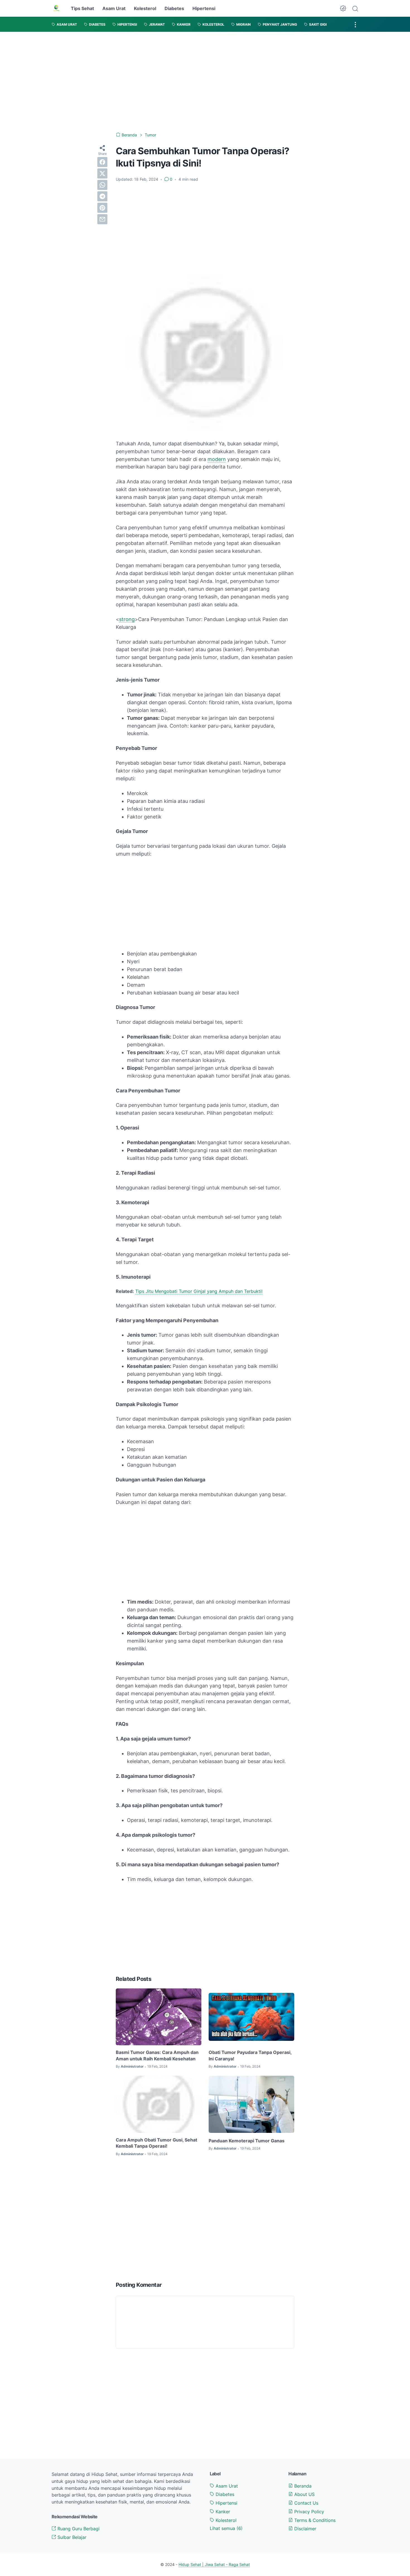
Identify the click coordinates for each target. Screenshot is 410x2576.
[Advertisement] (205, 82)
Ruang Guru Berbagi (78, 2529)
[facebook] (102, 162)
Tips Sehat (82, 8)
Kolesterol (145, 8)
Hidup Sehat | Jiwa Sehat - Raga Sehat (214, 2564)
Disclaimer (305, 2529)
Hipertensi (204, 8)
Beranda (302, 2486)
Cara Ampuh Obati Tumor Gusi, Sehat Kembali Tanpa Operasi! (156, 2143)
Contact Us (306, 2503)
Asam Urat (114, 8)
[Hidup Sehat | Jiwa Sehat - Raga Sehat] (56, 8)
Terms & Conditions (314, 2520)
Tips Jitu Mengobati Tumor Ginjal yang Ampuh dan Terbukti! (199, 1291)
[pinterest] (102, 208)
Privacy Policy (308, 2512)
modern (217, 459)
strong (127, 619)
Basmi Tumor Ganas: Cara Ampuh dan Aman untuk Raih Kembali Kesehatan (157, 2055)
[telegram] (102, 196)
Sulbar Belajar (71, 2537)
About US (304, 2494)
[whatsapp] (102, 185)
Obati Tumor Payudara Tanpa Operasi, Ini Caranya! (250, 2055)
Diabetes (174, 8)
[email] (102, 219)
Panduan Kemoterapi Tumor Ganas (247, 2141)
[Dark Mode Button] (343, 8)
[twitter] (102, 173)
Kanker (222, 2512)
